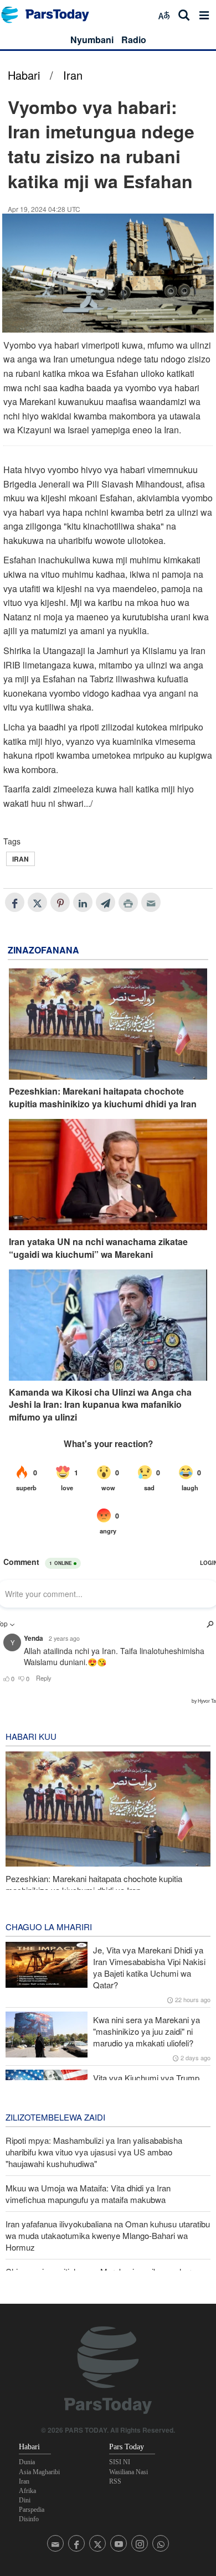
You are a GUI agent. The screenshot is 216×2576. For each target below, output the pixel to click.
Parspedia (32, 2510)
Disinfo (29, 2519)
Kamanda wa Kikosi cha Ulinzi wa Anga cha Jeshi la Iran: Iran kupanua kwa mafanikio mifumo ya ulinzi (100, 1405)
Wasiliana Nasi (128, 2472)
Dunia (27, 2462)
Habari (24, 75)
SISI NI (120, 2462)
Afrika (27, 2491)
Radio (134, 40)
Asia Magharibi (39, 2472)
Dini (25, 2500)
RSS (115, 2481)
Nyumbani (92, 40)
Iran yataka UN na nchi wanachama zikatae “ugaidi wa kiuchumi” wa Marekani (98, 1248)
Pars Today (51, 15)
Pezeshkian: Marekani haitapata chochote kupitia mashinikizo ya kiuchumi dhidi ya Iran (103, 1097)
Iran (73, 75)
